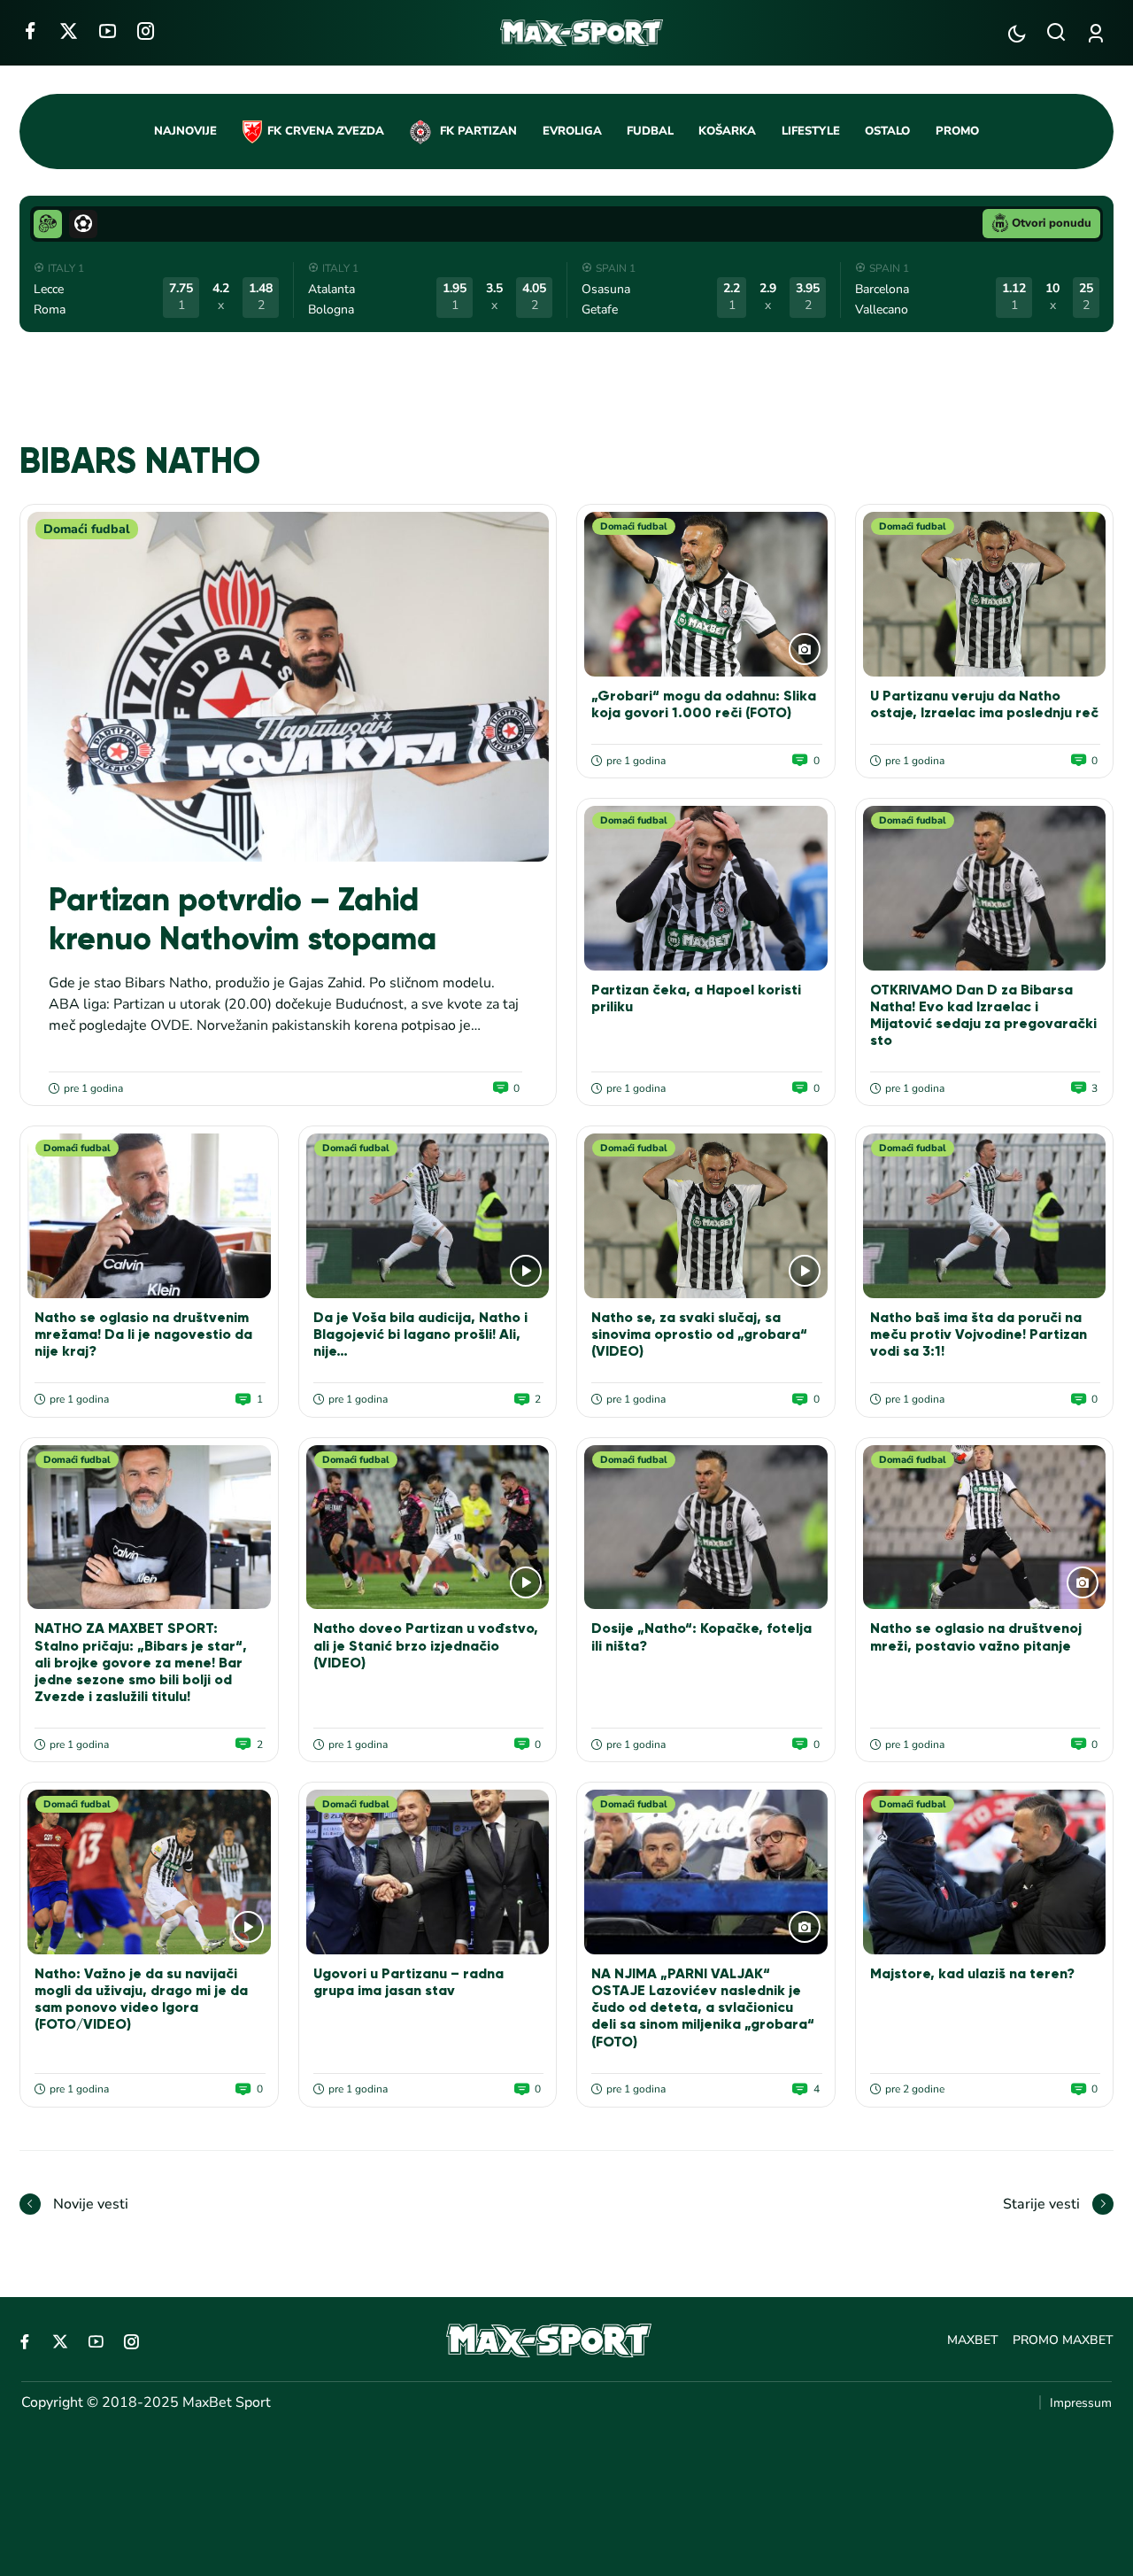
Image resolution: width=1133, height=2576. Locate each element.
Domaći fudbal (87, 529)
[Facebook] (30, 31)
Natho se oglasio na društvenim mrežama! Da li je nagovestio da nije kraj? (143, 1334)
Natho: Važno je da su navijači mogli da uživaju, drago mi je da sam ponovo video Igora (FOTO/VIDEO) (141, 1999)
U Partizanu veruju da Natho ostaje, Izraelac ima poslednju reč (984, 704)
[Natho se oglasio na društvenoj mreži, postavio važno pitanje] (985, 1528)
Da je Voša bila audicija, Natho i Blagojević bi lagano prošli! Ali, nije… (420, 1334)
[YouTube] (108, 31)
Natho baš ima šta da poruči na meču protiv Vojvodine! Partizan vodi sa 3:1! (979, 1334)
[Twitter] (69, 31)
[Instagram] (146, 31)
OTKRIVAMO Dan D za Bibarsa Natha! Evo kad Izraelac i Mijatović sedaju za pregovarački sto (983, 1015)
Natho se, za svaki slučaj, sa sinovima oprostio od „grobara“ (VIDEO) (699, 1334)
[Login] (1099, 33)
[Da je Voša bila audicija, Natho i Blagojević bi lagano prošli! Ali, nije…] (428, 1216)
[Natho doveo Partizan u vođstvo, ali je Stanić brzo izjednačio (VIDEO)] (428, 1528)
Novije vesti (91, 2204)
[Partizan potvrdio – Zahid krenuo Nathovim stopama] (288, 687)
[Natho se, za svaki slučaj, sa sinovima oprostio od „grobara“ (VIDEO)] (706, 1216)
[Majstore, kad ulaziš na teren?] (985, 1872)
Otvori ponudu (1052, 223)
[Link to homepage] (582, 33)
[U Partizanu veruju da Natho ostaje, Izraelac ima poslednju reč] (985, 594)
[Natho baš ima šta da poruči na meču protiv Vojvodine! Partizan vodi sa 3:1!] (985, 1216)
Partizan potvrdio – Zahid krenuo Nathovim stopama (243, 919)
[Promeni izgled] (1017, 33)
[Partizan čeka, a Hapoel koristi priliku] (706, 888)
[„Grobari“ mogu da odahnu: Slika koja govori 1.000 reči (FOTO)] (706, 594)
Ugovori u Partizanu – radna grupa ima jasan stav (408, 1982)
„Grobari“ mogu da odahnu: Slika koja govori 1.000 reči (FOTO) (704, 704)
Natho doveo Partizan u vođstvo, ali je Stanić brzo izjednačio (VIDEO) (426, 1645)
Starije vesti (1041, 2204)
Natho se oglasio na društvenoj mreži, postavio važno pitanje (976, 1636)
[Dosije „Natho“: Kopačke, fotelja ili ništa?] (706, 1528)
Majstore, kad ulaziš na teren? (972, 1973)
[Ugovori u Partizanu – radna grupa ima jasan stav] (428, 1872)
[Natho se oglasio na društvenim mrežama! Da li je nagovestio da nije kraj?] (149, 1216)
